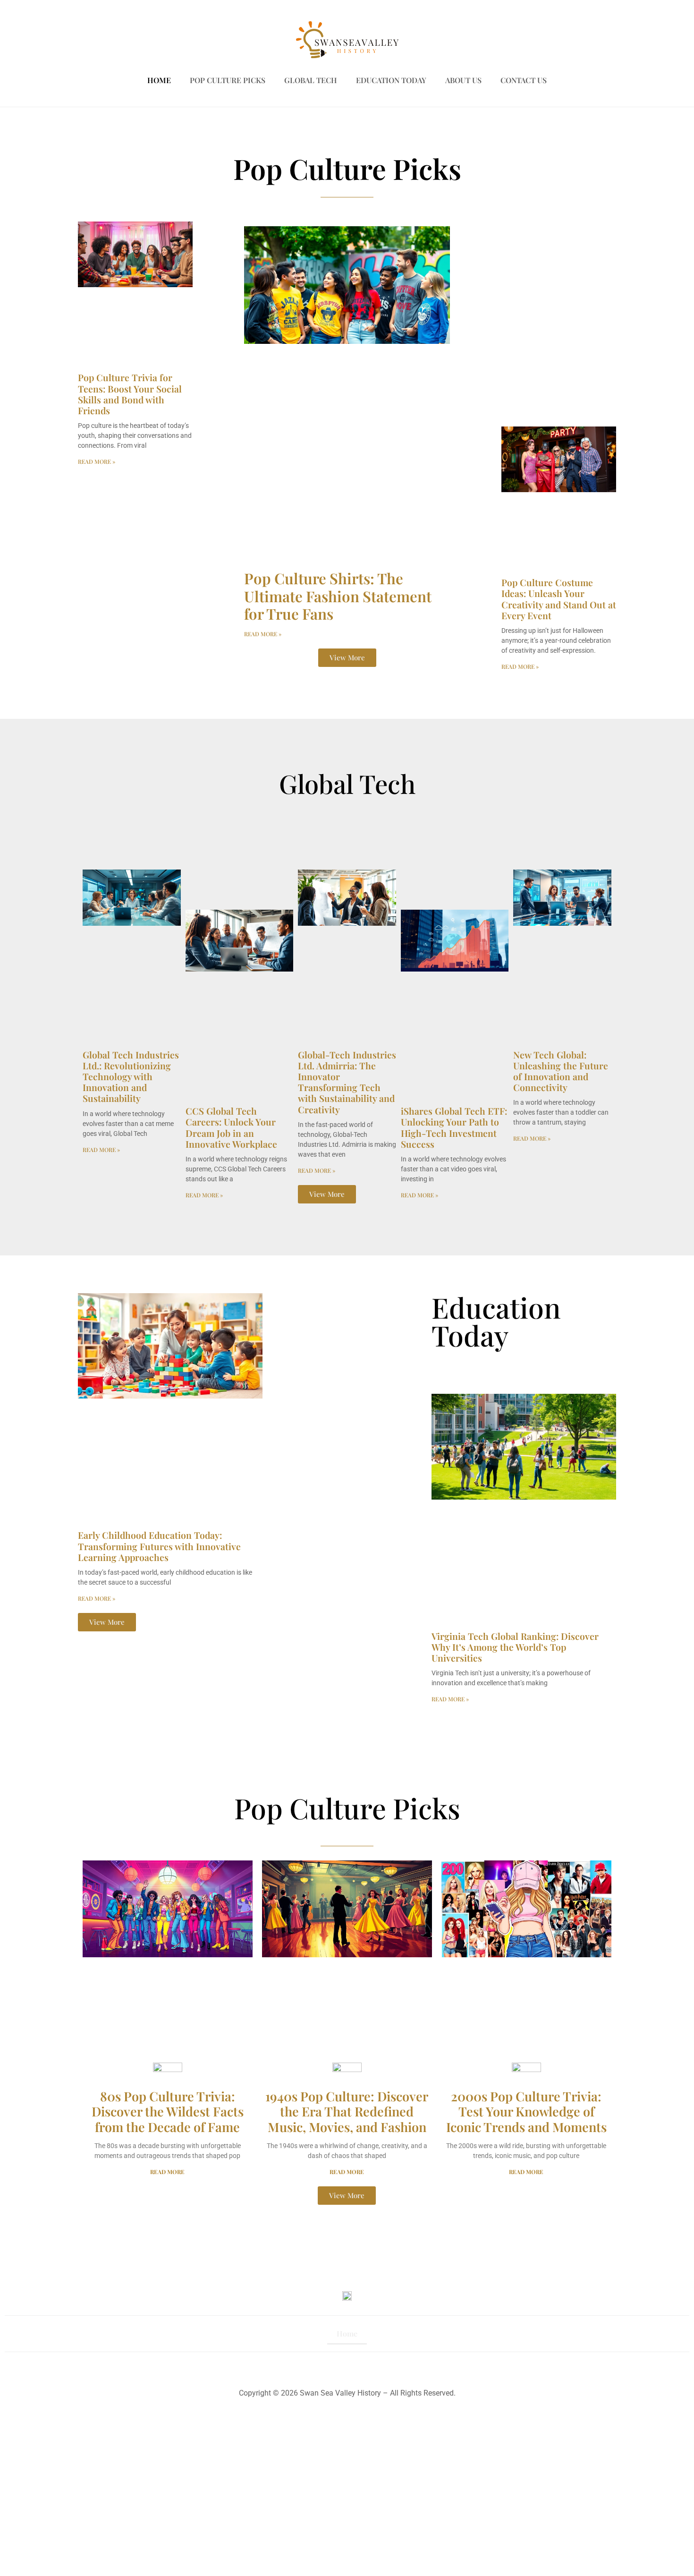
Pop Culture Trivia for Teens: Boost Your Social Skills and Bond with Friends (130, 394)
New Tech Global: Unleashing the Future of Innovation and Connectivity (561, 1071)
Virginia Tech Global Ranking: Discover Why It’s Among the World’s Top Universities (515, 1647)
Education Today (391, 80)
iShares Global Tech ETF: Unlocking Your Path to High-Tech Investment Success (454, 1127)
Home (159, 80)
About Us (463, 80)
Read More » (97, 461)
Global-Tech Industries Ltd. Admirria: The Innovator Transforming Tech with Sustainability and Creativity (347, 1082)
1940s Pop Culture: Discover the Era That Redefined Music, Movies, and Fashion (347, 2111)
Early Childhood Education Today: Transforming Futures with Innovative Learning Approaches (159, 1546)
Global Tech (311, 80)
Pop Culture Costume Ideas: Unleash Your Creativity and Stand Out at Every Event (559, 599)
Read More (167, 2172)
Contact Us (524, 80)
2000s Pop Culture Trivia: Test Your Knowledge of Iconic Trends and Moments (526, 2111)
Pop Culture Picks (228, 80)
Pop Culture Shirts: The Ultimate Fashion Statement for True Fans (338, 596)
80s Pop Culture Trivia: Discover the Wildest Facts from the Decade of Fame (168, 2111)
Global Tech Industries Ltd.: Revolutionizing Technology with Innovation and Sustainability (131, 1077)
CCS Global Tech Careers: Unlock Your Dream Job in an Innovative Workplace (231, 1127)
